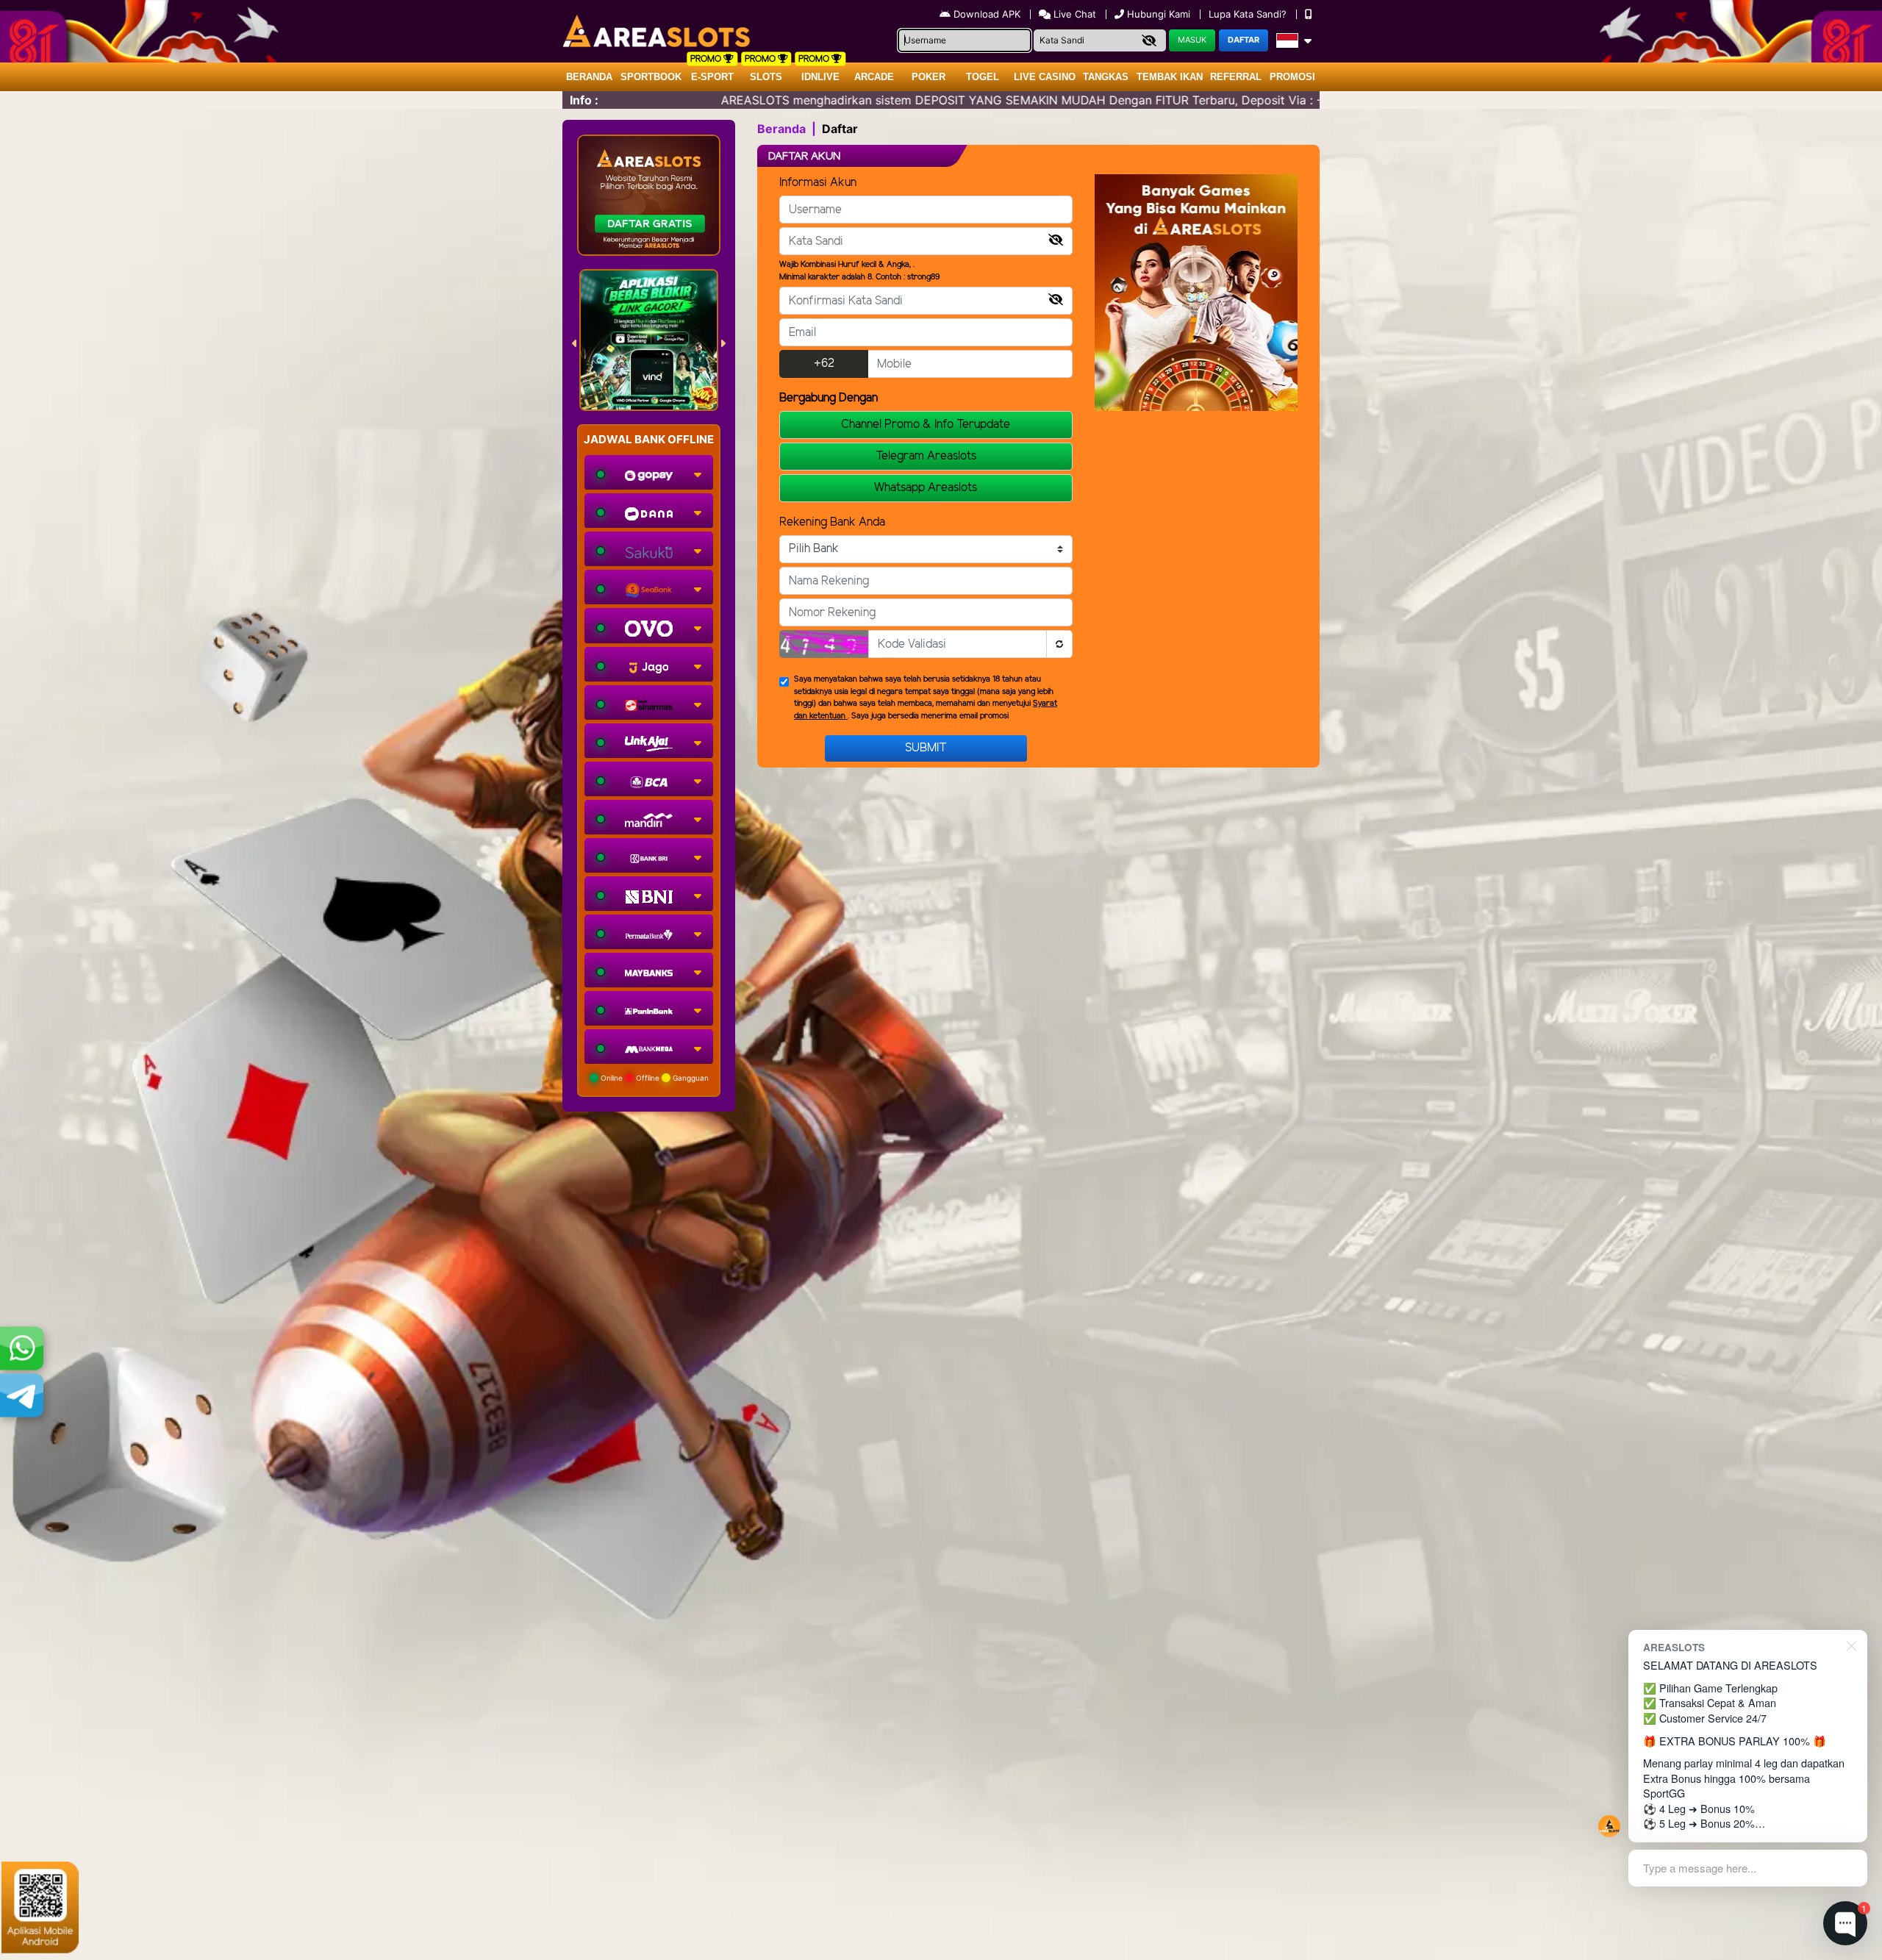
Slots (766, 77)
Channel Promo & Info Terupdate (926, 425)
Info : (584, 100)
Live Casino (1045, 77)
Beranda (589, 77)
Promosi (1292, 77)
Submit (926, 748)
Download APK (987, 14)
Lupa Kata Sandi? (1249, 14)
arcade (874, 77)
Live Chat (1073, 14)
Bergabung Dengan (829, 398)
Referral (1236, 77)
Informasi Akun (818, 183)
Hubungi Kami (1159, 14)
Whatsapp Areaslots (926, 488)
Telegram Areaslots (926, 456)
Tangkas (1106, 77)
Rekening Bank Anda (832, 522)
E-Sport (712, 77)
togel (983, 77)
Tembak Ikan (1170, 77)
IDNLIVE (820, 77)
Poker (929, 77)
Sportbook (651, 77)
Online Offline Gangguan (654, 1078)
